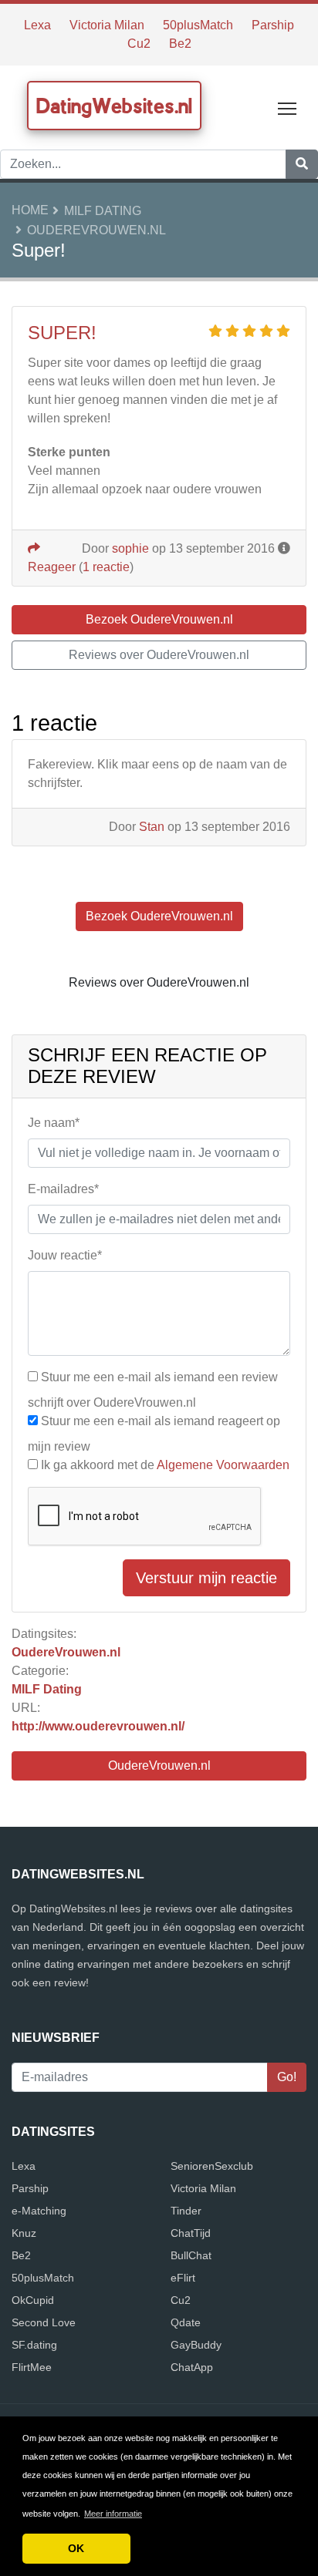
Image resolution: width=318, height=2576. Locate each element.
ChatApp (192, 2367)
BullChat (191, 2255)
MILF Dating (103, 211)
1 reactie (106, 567)
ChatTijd (191, 2233)
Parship (273, 25)
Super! (62, 333)
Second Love (44, 2322)
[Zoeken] (302, 164)
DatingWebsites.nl (114, 106)
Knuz (24, 2233)
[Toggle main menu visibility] (288, 108)
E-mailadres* (63, 1189)
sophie (130, 548)
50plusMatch (198, 25)
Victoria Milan (107, 25)
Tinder (186, 2211)
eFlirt (183, 2278)
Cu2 (139, 44)
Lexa (37, 25)
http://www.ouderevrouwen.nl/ (98, 1726)
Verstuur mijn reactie (206, 1578)
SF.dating (34, 2345)
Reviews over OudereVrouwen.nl (159, 655)
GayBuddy (196, 2345)
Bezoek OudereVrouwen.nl (159, 619)
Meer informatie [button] (113, 2514)
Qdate (186, 2322)
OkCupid (33, 2300)
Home (30, 210)
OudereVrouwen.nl (96, 230)
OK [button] (76, 2548)
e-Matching (39, 2211)
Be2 (180, 44)
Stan (152, 827)
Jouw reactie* (65, 1255)
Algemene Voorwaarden (223, 1465)
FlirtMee (32, 2367)
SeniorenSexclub (212, 2166)
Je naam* (54, 1123)
